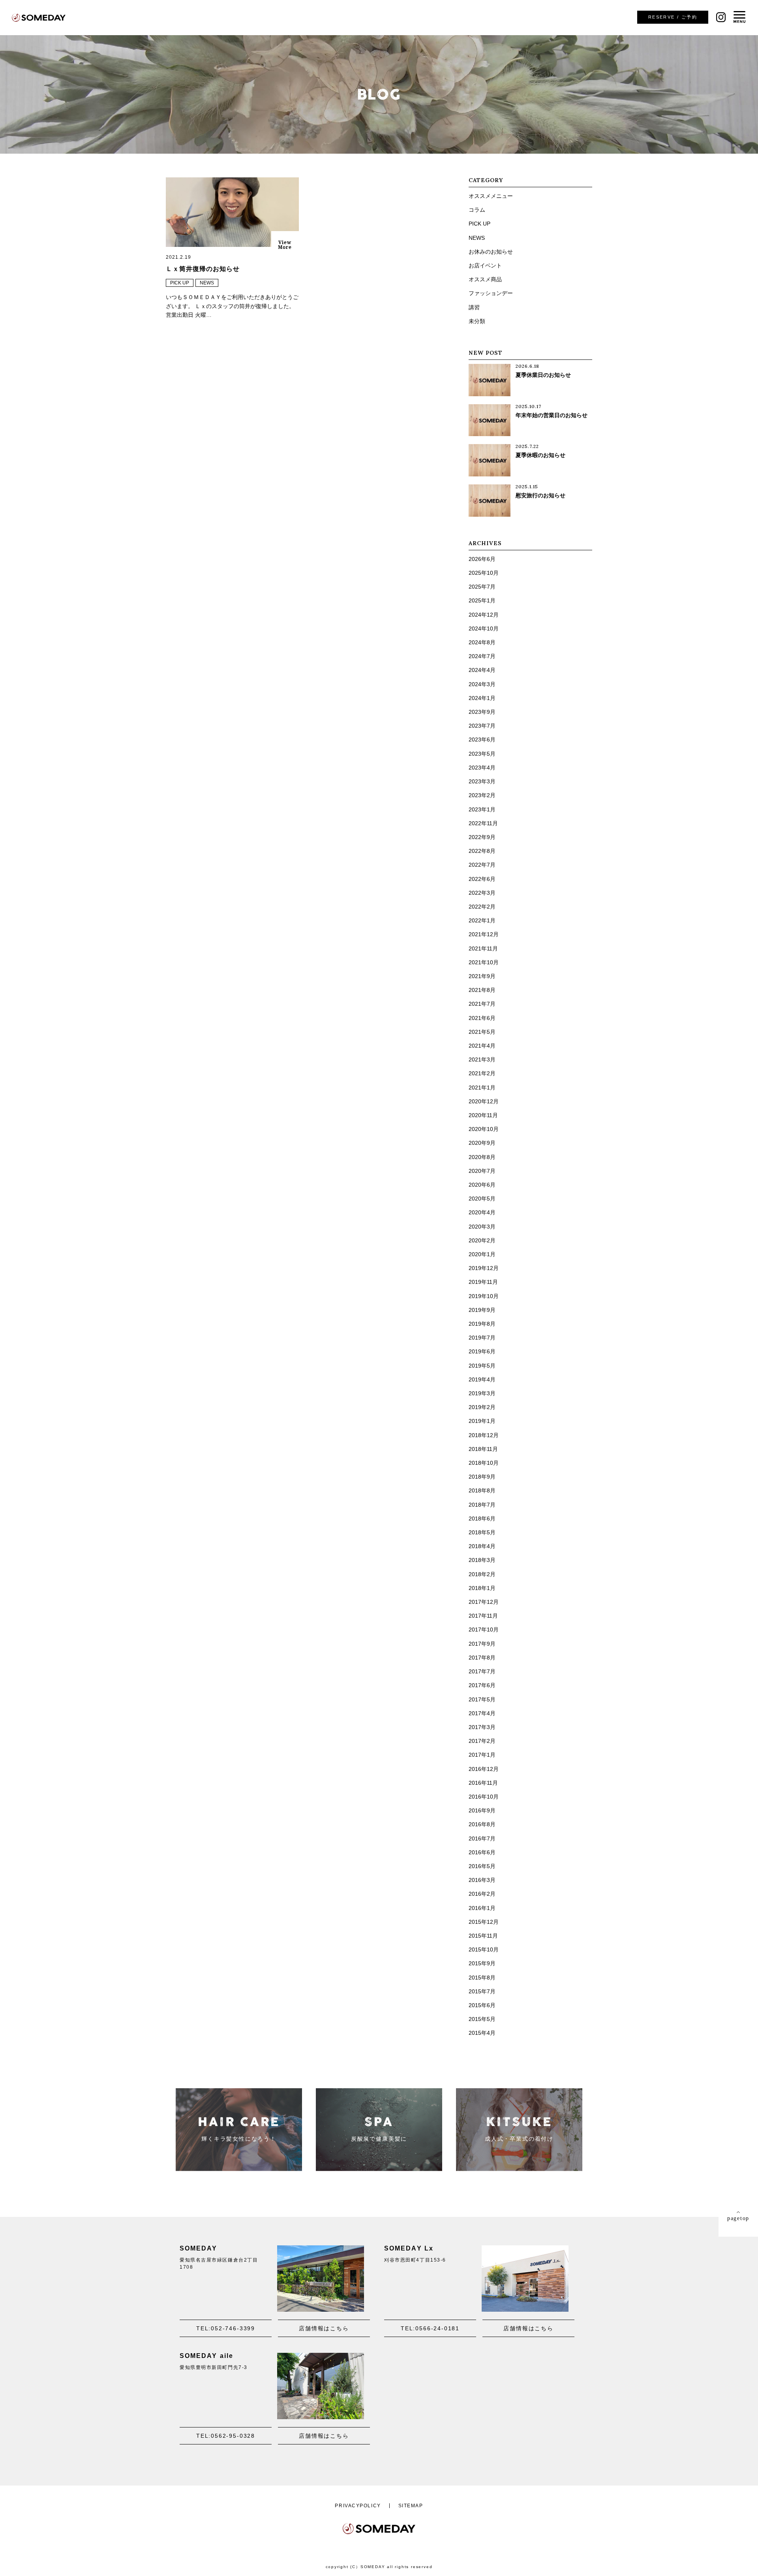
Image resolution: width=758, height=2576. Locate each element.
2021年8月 (482, 990)
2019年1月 (482, 1421)
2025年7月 (482, 587)
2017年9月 (482, 1644)
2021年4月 (482, 1046)
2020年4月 (482, 1212)
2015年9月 (482, 1963)
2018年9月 (482, 1477)
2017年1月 (482, 1755)
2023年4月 (482, 768)
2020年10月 (484, 1129)
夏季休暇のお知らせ (540, 455)
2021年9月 (482, 976)
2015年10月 (484, 1949)
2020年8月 (482, 1157)
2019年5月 (482, 1366)
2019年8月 (482, 1324)
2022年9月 (482, 837)
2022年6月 (482, 879)
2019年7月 (482, 1338)
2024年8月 (482, 642)
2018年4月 (482, 1546)
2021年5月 (482, 1032)
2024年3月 (482, 684)
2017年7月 (482, 1671)
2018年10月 (484, 1463)
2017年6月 (482, 1685)
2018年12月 (484, 1435)
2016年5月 (482, 1866)
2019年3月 (482, 1393)
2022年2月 (482, 907)
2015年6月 (482, 2005)
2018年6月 (482, 1519)
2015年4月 (482, 2033)
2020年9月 (482, 1143)
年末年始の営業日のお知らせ (552, 415)
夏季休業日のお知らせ (543, 375)
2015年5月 (482, 2019)
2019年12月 (484, 1268)
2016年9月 (482, 1810)
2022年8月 (482, 851)
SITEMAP (411, 2506)
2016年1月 (482, 1908)
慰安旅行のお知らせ (540, 495)
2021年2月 (482, 1073)
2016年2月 (482, 1894)
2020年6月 (482, 1185)
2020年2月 (482, 1240)
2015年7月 (482, 1991)
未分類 (477, 321)
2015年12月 (484, 1922)
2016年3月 (482, 1880)
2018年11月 (483, 1449)
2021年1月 (482, 1088)
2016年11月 (483, 1783)
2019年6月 (482, 1351)
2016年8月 (482, 1824)
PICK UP (180, 283)
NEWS (207, 283)
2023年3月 (482, 781)
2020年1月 (482, 1254)
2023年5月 (482, 754)
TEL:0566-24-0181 (430, 2328)
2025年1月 (482, 600)
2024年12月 (484, 615)
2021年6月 (482, 1018)
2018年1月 (482, 1588)
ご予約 (673, 17)
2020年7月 (482, 1171)
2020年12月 (484, 1101)
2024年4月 (482, 670)
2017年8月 (482, 1658)
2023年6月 (482, 739)
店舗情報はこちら (324, 2328)
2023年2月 (482, 795)
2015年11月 (483, 1936)
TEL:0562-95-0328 (226, 2436)
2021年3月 (482, 1059)
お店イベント (485, 265)
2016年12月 (484, 1769)
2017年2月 (482, 1741)
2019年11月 (483, 1282)
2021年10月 (484, 962)
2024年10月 (484, 628)
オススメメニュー (491, 196)
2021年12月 (484, 934)
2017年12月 (484, 1602)
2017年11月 (483, 1616)
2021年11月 (483, 948)
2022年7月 (482, 865)
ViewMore (285, 245)
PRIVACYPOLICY (358, 2506)
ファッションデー (491, 293)
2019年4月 (482, 1379)
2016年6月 (482, 1852)
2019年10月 (484, 1296)
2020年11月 (483, 1115)
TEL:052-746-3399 (226, 2328)
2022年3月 (482, 893)
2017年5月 (482, 1699)
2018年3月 (482, 1560)
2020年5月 (482, 1199)
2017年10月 (484, 1630)
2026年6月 (482, 559)
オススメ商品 (485, 279)
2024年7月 (482, 656)
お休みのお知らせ (491, 252)
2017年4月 (482, 1713)
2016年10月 (484, 1797)
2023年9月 (482, 712)
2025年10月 (484, 573)
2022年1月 (482, 920)
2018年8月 (482, 1490)
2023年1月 (482, 809)
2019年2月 (482, 1407)
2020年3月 (482, 1227)
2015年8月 (482, 1978)
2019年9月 (482, 1310)
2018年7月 (482, 1505)
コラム (477, 210)
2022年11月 (483, 823)
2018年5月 (482, 1532)
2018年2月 (482, 1574)
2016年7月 (482, 1838)
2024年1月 (482, 698)
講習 (474, 307)
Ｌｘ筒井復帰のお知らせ (203, 269)
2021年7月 (482, 1004)
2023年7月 (482, 726)
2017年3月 (482, 1727)
